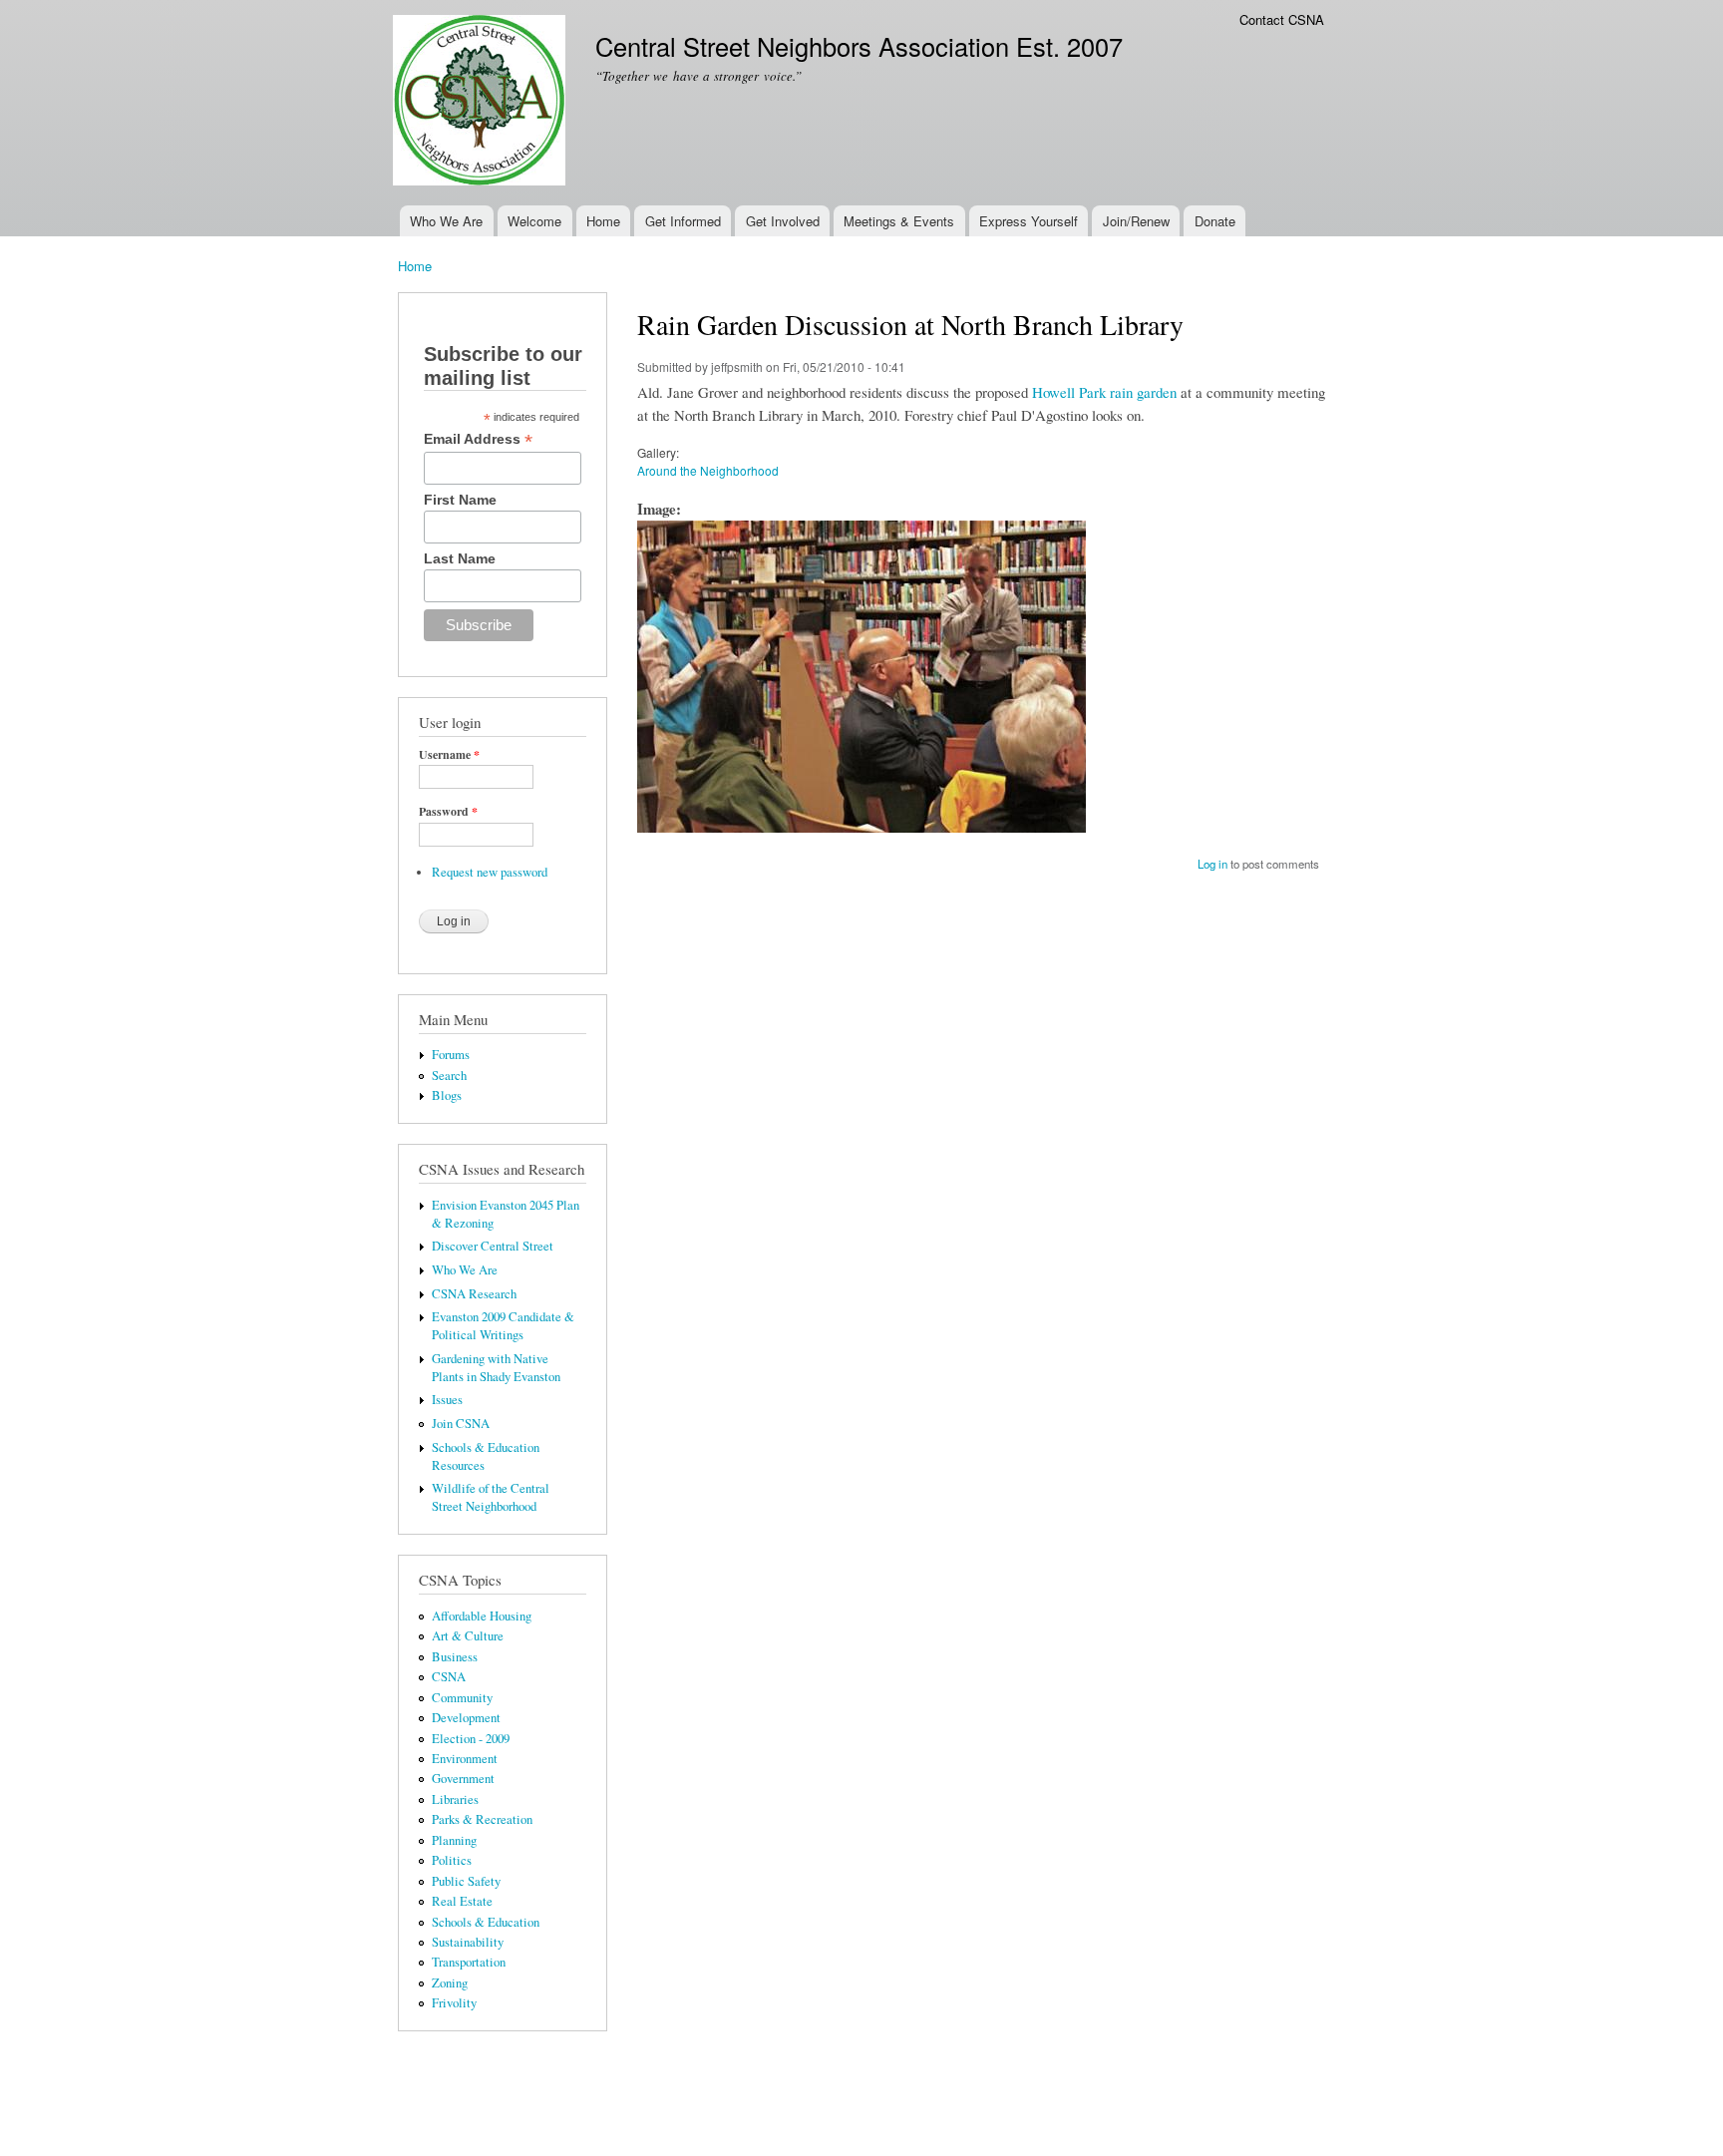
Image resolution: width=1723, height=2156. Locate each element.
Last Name (460, 558)
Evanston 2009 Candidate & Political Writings (503, 1326)
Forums (451, 1055)
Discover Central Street (493, 1246)
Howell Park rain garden (1104, 392)
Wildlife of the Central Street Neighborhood (491, 1497)
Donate (1215, 221)
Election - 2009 (471, 1739)
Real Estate (462, 1901)
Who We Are (446, 221)
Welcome (534, 221)
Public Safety (466, 1881)
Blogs (447, 1095)
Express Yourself (1029, 221)
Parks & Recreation (482, 1819)
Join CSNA (461, 1424)
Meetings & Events (899, 221)
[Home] (482, 103)
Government (463, 1779)
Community (462, 1698)
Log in (1212, 864)
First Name (460, 500)
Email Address (478, 439)
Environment (465, 1759)
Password (448, 812)
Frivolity (454, 2003)
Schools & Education (486, 1922)
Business (455, 1657)
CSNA (449, 1677)
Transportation (469, 1962)
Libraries (455, 1799)
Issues (447, 1400)
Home (603, 221)
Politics (452, 1860)
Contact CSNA (1282, 19)
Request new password (490, 872)
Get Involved (783, 221)
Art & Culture (468, 1636)
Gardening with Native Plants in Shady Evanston (496, 1368)
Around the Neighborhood (708, 470)
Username (449, 755)
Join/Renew (1136, 221)
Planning (454, 1840)
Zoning (450, 1983)
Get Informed (683, 221)
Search (449, 1076)
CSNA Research (474, 1294)
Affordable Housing (482, 1616)
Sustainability (468, 1942)
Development (466, 1718)
